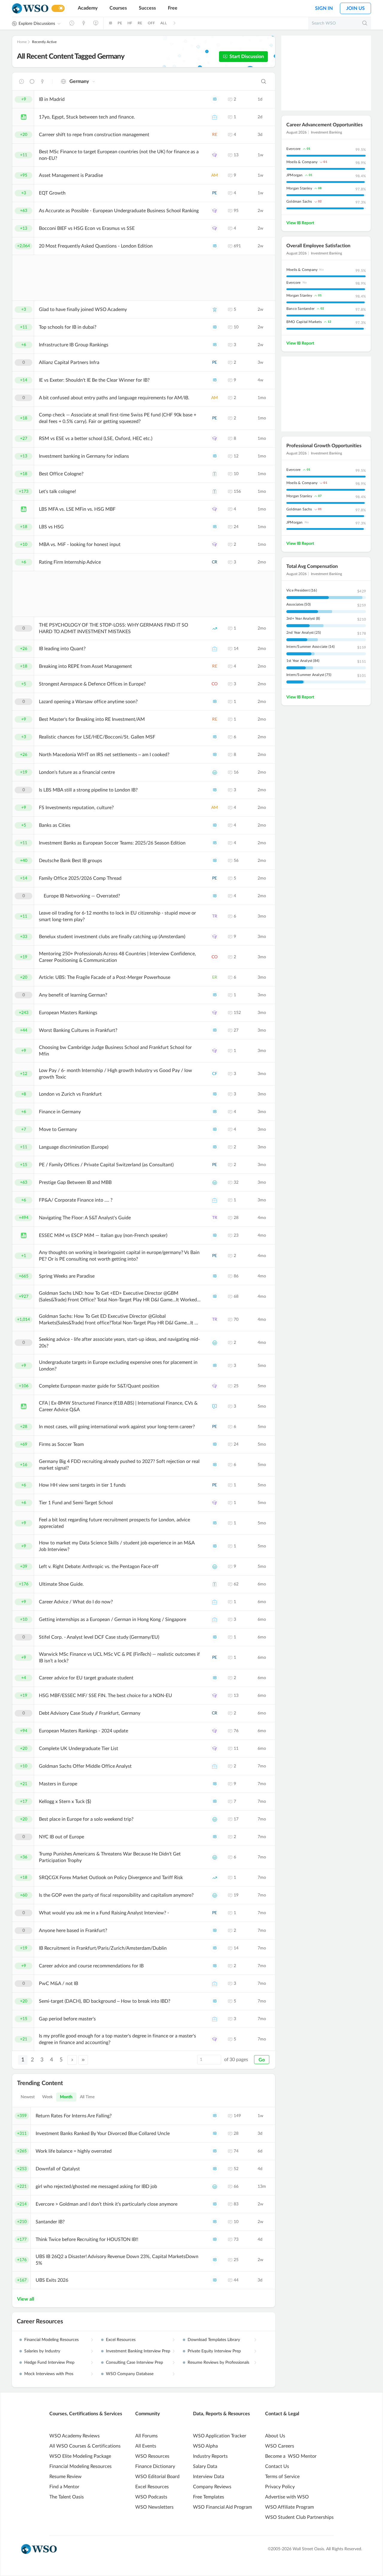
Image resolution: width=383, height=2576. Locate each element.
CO (215, 684)
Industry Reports (210, 2456)
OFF (152, 23)
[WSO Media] (96, 23)
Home (22, 42)
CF (215, 1074)
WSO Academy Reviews (75, 2436)
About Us (275, 2436)
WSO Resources (152, 2456)
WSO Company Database (130, 2374)
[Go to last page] (83, 2060)
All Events (146, 2446)
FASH (215, 474)
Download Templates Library (214, 2340)
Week (47, 2097)
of (236, 2060)
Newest (28, 2097)
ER (215, 977)
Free (173, 8)
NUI (215, 310)
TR (215, 916)
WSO (215, 1406)
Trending (42, 81)
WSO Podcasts (151, 2497)
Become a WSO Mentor (291, 2456)
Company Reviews (212, 2487)
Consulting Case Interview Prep (134, 2363)
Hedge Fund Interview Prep (49, 2363)
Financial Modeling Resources (51, 2340)
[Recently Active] (72, 23)
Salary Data (205, 2466)
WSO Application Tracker (220, 2436)
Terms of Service (282, 2477)
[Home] (30, 9)
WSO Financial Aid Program (222, 2507)
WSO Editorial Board (157, 2477)
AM (215, 175)
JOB (215, 117)
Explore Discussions (37, 24)
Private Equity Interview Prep (214, 2351)
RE (140, 23)
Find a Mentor (64, 2487)
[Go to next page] (72, 2060)
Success (147, 8)
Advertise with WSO (287, 2497)
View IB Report (300, 223)
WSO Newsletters (154, 2507)
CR (215, 562)
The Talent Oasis (67, 2497)
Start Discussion (247, 57)
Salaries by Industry (42, 2351)
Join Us (355, 8)
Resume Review (66, 2477)
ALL (164, 23)
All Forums (146, 2436)
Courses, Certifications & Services (86, 2414)
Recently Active (44, 42)
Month (66, 2097)
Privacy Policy (280, 2487)
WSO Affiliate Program (289, 2507)
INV (215, 628)
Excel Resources (121, 2340)
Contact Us (277, 2466)
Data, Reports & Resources (221, 2414)
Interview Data (209, 2477)
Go (262, 2060)
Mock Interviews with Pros (49, 2374)
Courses (118, 8)
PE (120, 23)
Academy (88, 8)
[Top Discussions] (84, 23)
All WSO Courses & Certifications (85, 2446)
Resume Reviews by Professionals (218, 2363)
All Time (87, 2097)
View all (26, 2299)
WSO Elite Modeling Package (80, 2456)
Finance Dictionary (155, 2466)
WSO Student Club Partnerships (299, 2517)
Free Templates (209, 2497)
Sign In (324, 8)
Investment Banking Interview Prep (138, 2351)
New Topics (32, 81)
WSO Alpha (205, 2446)
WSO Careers (280, 2446)
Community (148, 2414)
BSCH (215, 155)
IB (111, 23)
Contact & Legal (282, 2414)
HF (130, 23)
